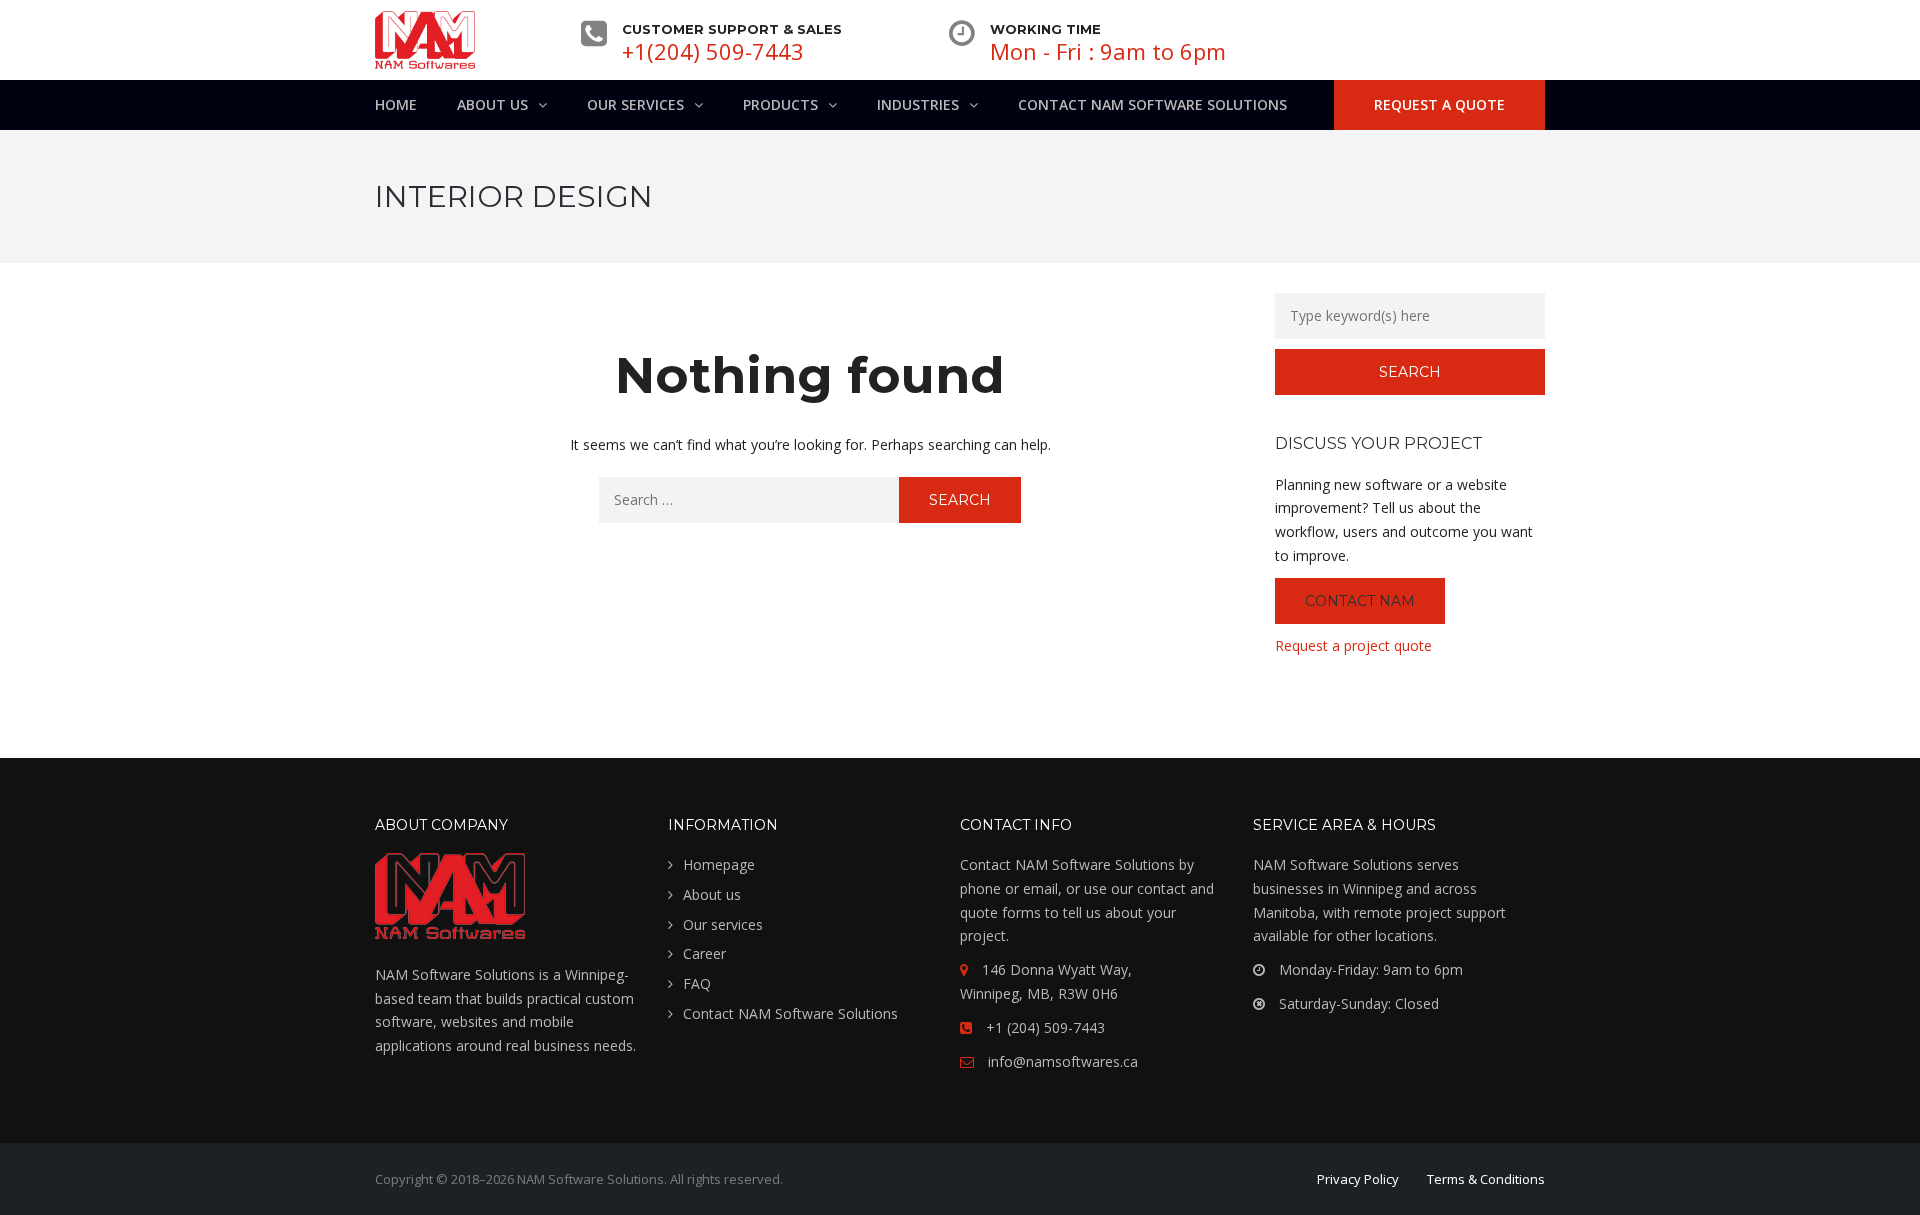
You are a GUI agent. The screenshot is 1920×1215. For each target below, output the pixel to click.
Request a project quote (1353, 645)
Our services (723, 924)
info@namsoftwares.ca (1063, 1061)
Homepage (719, 864)
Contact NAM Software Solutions (790, 1013)
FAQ (697, 983)
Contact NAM (1360, 601)
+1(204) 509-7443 (713, 51)
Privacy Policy (1358, 1179)
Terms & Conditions (1486, 1179)
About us (712, 894)
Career (704, 953)
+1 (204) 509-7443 (1045, 1027)
